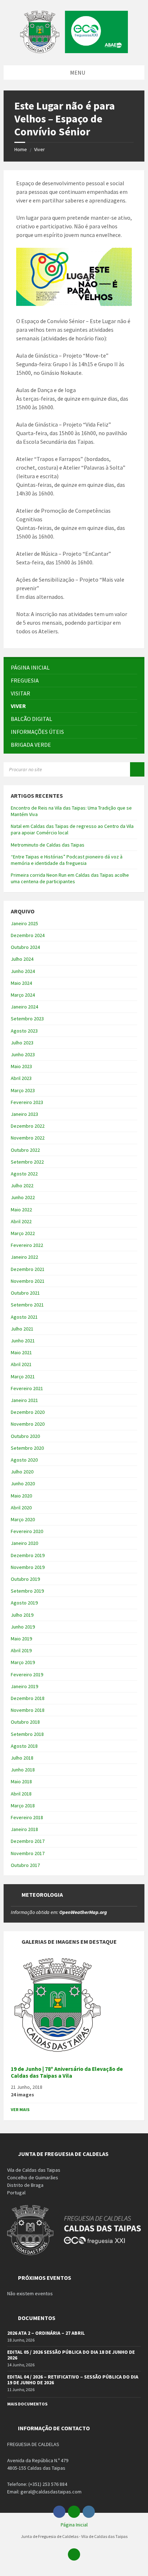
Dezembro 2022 (28, 1126)
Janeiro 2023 (24, 1114)
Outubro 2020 (25, 1436)
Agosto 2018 (24, 1746)
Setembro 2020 (27, 1448)
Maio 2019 (21, 1639)
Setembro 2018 (27, 1734)
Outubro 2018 (25, 1722)
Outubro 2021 (25, 1293)
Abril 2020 (21, 1508)
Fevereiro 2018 (27, 1817)
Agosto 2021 (24, 1317)
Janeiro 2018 (24, 1829)
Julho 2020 (22, 1472)
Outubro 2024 (25, 947)
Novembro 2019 (28, 1567)
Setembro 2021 (27, 1305)
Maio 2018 (21, 1781)
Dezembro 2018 (28, 1698)
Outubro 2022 (25, 1150)
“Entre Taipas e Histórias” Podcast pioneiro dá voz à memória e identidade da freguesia (67, 860)
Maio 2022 (21, 1210)
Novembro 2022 (28, 1138)
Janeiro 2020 (24, 1543)
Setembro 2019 (27, 1591)
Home (21, 149)
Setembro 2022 (27, 1162)
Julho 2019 (22, 1615)
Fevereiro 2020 (27, 1531)
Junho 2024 (23, 971)
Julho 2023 (22, 1043)
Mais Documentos (27, 2404)
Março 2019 (23, 1662)
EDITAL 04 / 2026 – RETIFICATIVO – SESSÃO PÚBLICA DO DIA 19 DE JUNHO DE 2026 (73, 2380)
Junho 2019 (23, 1627)
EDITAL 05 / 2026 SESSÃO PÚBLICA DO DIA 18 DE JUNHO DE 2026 (71, 2355)
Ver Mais (20, 2109)
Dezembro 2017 (28, 1841)
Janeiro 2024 (24, 1007)
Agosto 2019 (24, 1603)
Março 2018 (23, 1806)
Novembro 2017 (28, 1853)
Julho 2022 (22, 1185)
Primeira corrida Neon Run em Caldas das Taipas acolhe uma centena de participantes (70, 878)
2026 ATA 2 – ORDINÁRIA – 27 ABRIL (46, 2333)
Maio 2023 (21, 1066)
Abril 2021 (21, 1364)
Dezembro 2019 (28, 1555)
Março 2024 (23, 995)
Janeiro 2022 (24, 1257)
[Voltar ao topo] (74, 2554)
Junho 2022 (23, 1197)
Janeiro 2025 (24, 923)
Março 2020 (23, 1519)
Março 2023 (23, 1090)
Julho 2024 (22, 959)
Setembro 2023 (27, 1019)
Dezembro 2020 (28, 1412)
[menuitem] (74, 668)
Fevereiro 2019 (27, 1674)
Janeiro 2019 (24, 1686)
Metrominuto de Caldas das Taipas (48, 845)
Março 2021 (23, 1376)
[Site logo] (74, 51)
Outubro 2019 (25, 1579)
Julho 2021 (22, 1329)
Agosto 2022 (24, 1174)
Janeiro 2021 (24, 1400)
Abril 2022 (21, 1221)
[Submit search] (137, 769)
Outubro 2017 (25, 1865)
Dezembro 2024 (28, 935)
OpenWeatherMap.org (83, 1912)
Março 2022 (23, 1233)
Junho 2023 (23, 1054)
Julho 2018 (22, 1758)
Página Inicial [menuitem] (74, 2525)
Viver (40, 149)
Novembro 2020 (28, 1424)
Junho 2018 (23, 1770)
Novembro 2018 (28, 1710)
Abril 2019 (21, 1650)
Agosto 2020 (24, 1460)
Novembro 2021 (28, 1281)
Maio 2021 (21, 1352)
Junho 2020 (23, 1483)
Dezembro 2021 (28, 1269)
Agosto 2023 (24, 1031)
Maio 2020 (21, 1496)
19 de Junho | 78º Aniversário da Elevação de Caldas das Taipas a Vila (67, 2072)
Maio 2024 (21, 983)
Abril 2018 (21, 1794)
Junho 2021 (23, 1341)
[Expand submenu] (132, 680)
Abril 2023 (21, 1078)
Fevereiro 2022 (27, 1245)
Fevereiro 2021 (27, 1388)
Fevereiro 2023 (27, 1102)
